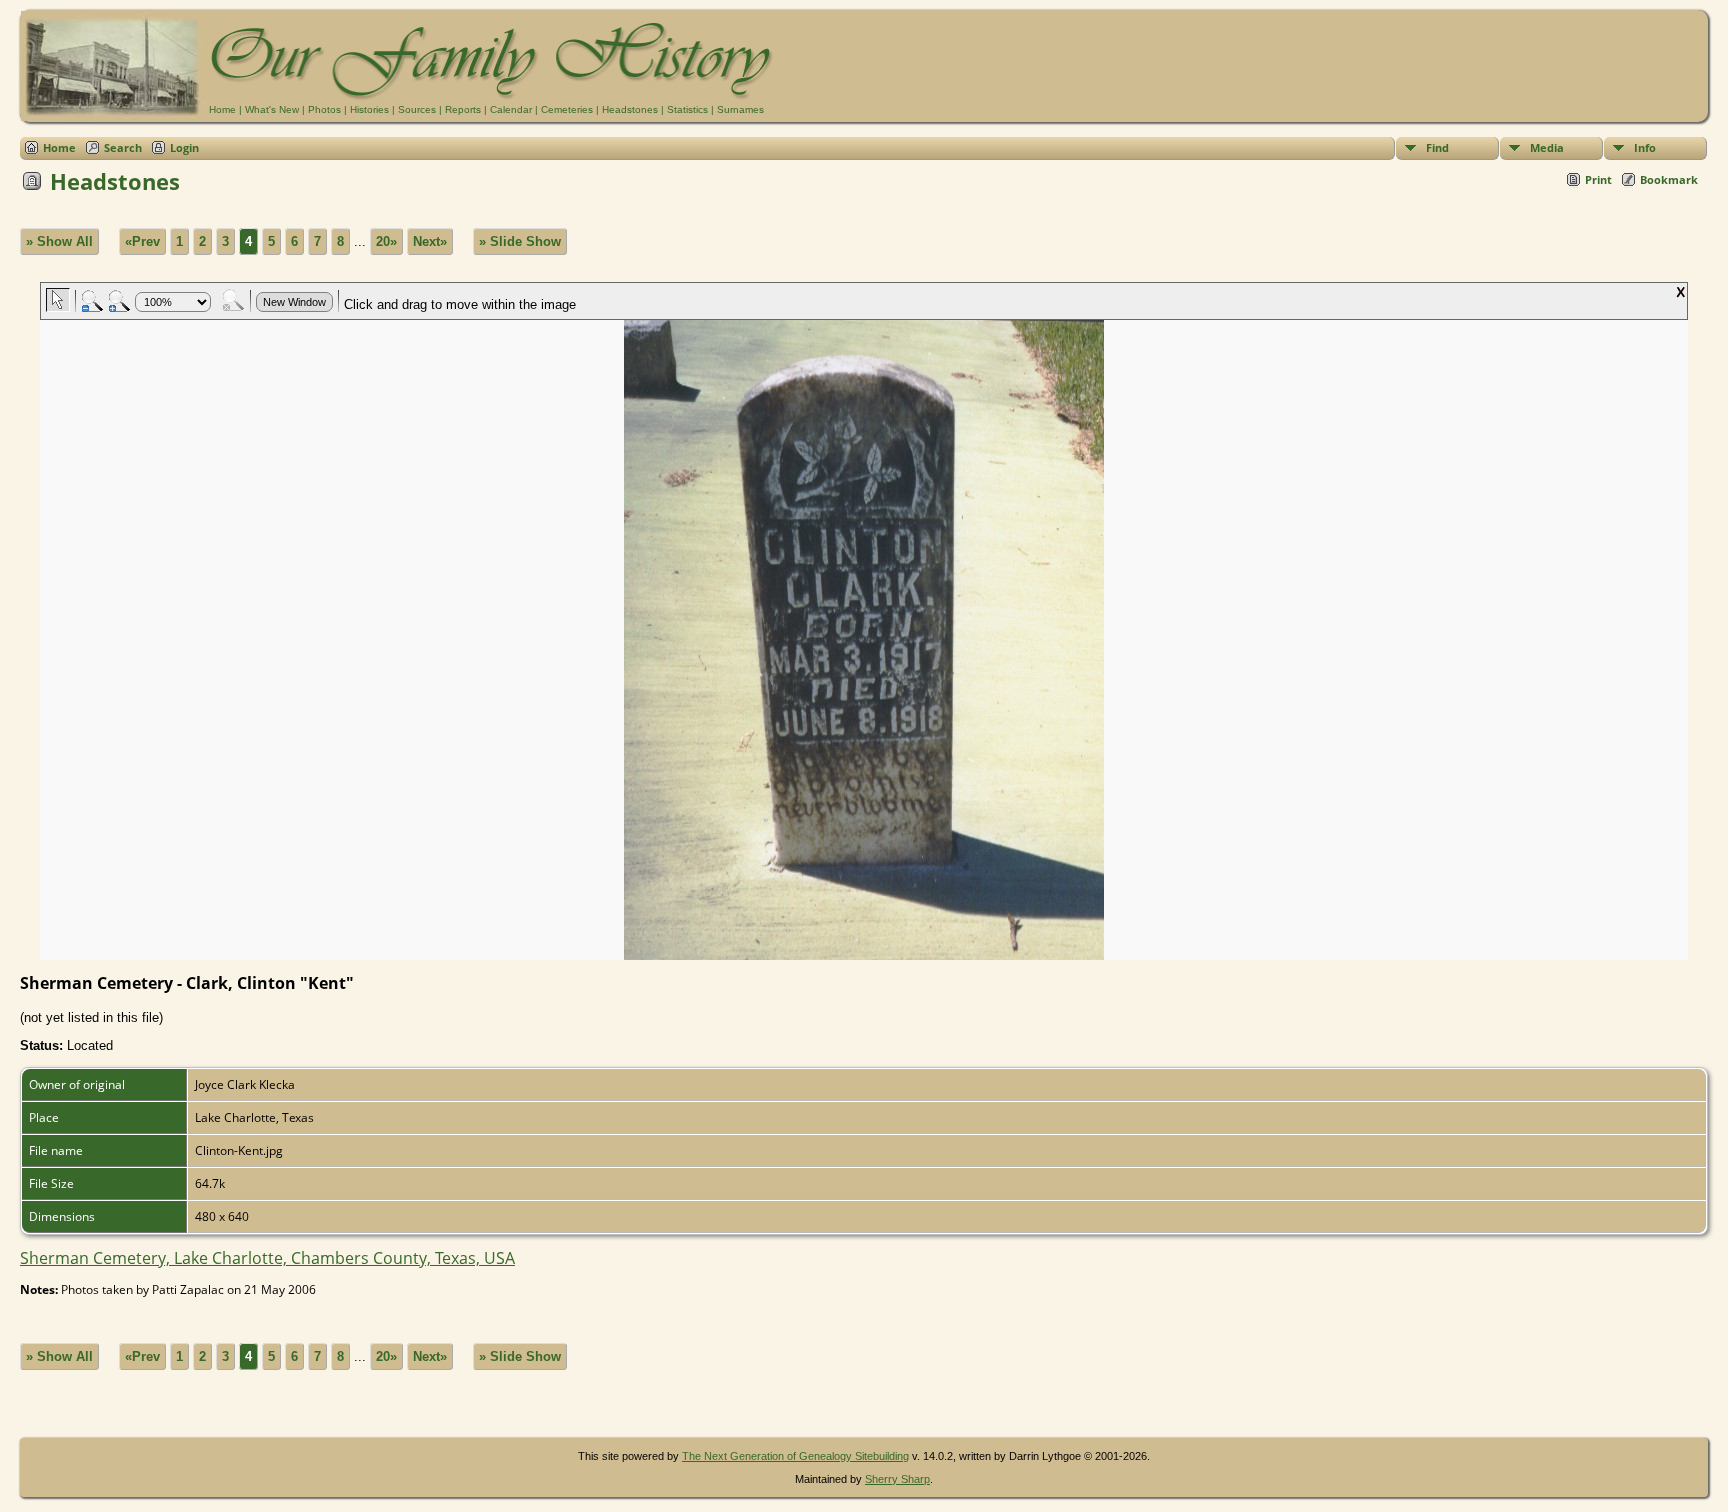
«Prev (142, 241)
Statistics (687, 109)
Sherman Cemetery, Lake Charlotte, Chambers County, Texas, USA (267, 1258)
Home (222, 109)
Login (184, 147)
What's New (272, 109)
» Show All (59, 241)
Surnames (740, 109)
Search (123, 147)
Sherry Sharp (897, 1479)
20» (386, 241)
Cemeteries (567, 109)
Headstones (630, 109)
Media (1547, 147)
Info (1645, 147)
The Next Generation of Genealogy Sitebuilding (795, 1456)
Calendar (511, 109)
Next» (430, 241)
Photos (324, 109)
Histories (369, 109)
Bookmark (1669, 179)
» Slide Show (520, 241)
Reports (463, 109)
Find (1437, 147)
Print (1598, 179)
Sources (417, 109)
